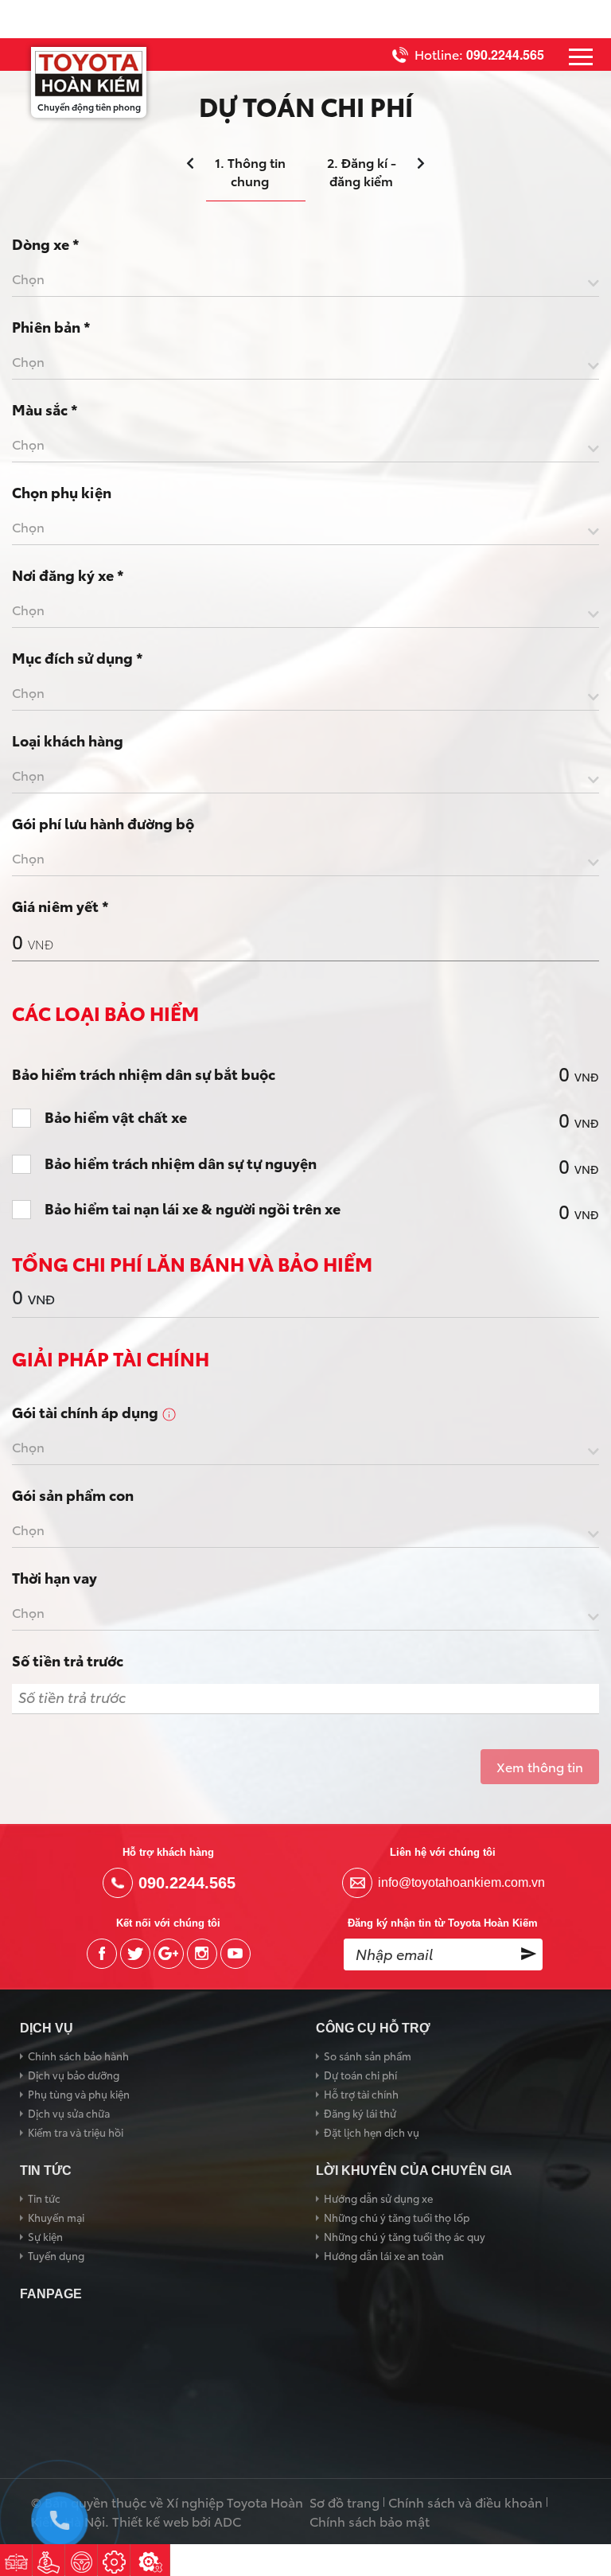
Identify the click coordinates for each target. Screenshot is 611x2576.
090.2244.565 (505, 55)
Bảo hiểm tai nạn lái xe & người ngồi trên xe (193, 1209)
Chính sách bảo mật (370, 2521)
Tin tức (44, 2198)
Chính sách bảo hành (78, 2056)
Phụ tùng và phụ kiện (79, 2094)
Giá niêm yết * (60, 906)
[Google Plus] (169, 1954)
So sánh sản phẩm (368, 2056)
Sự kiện (45, 2236)
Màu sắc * (45, 409)
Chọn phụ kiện (62, 492)
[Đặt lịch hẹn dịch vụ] (114, 2560)
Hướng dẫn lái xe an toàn (384, 2255)
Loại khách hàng (68, 740)
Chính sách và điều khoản (465, 2502)
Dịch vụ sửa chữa (69, 2113)
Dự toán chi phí (360, 2075)
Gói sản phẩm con (73, 1495)
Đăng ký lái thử (360, 2113)
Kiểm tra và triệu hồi (76, 2132)
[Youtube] (235, 1954)
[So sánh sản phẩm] (16, 2560)
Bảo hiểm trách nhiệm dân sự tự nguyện (181, 1163)
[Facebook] (102, 1954)
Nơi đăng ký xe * (68, 575)
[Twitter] (135, 1954)
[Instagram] (202, 1954)
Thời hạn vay (54, 1577)
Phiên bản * (51, 326)
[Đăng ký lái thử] (81, 2560)
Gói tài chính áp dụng (87, 1412)
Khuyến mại (56, 2217)
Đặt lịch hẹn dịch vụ (372, 2132)
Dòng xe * (46, 244)
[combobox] (305, 282)
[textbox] (305, 279)
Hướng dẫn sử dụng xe (378, 2198)
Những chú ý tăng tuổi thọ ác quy (405, 2236)
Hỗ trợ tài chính (361, 2094)
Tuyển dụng (56, 2255)
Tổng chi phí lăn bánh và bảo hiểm (192, 1263)
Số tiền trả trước (68, 1660)
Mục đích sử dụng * (78, 657)
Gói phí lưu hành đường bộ (103, 823)
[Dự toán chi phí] (49, 2560)
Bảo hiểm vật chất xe (116, 1117)
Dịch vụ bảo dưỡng (74, 2075)
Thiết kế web (150, 2521)
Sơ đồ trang (344, 2502)
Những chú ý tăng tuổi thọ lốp (397, 2217)
